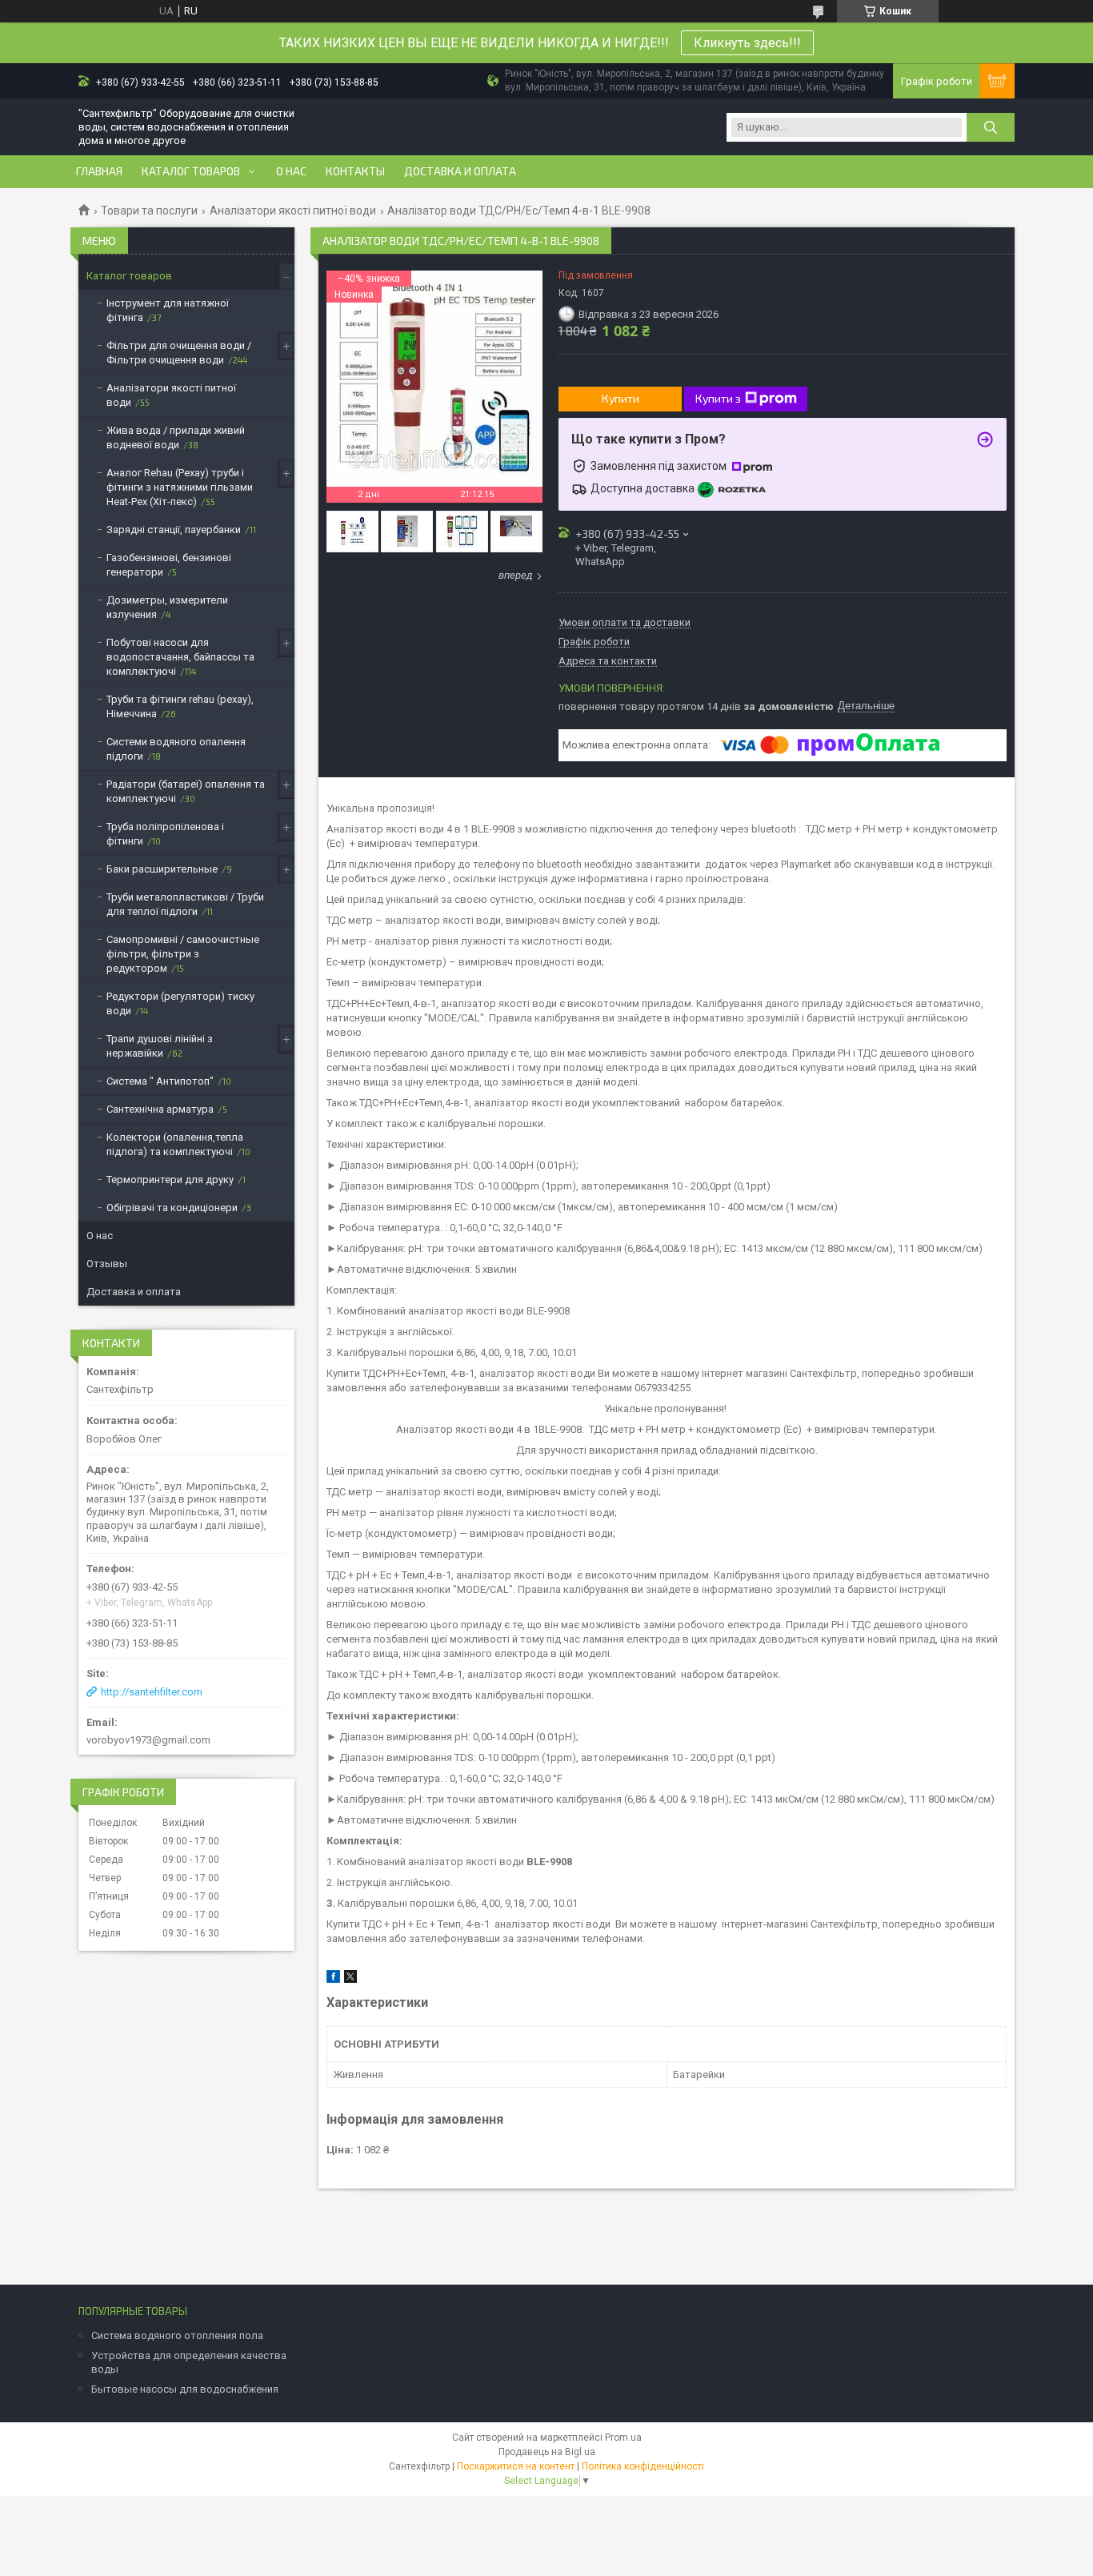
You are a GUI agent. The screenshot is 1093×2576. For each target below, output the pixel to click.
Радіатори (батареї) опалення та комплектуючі (186, 791)
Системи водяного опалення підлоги (176, 749)
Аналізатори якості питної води (293, 211)
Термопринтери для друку (170, 1180)
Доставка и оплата (460, 171)
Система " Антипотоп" (160, 1081)
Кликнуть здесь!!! (747, 43)
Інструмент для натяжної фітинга (168, 310)
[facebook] (333, 1979)
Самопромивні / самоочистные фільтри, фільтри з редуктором (183, 954)
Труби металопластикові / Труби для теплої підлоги (185, 904)
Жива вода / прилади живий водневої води (176, 437)
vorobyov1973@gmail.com (148, 1740)
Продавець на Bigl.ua (547, 2452)
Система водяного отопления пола (177, 2335)
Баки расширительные (162, 869)
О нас (291, 171)
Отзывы (107, 1264)
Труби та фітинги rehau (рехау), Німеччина (180, 706)
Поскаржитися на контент (516, 2466)
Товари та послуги (149, 211)
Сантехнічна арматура (160, 1109)
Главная (99, 171)
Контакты (355, 171)
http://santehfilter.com (152, 1692)
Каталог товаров (191, 171)
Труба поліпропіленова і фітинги (165, 834)
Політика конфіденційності (643, 2466)
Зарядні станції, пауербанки (174, 530)
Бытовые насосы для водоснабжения (185, 2389)
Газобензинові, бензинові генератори (169, 565)
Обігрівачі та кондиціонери (172, 1208)
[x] (350, 1979)
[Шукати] (991, 127)
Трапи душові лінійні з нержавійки (160, 1046)
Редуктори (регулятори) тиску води (180, 1003)
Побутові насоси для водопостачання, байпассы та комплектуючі (180, 657)
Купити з (718, 398)
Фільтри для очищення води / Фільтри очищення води (179, 353)
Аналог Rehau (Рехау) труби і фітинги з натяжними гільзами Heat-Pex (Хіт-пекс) (180, 487)
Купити (621, 398)
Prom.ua (623, 2438)
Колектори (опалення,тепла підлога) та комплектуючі (175, 1144)
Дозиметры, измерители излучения (167, 607)
